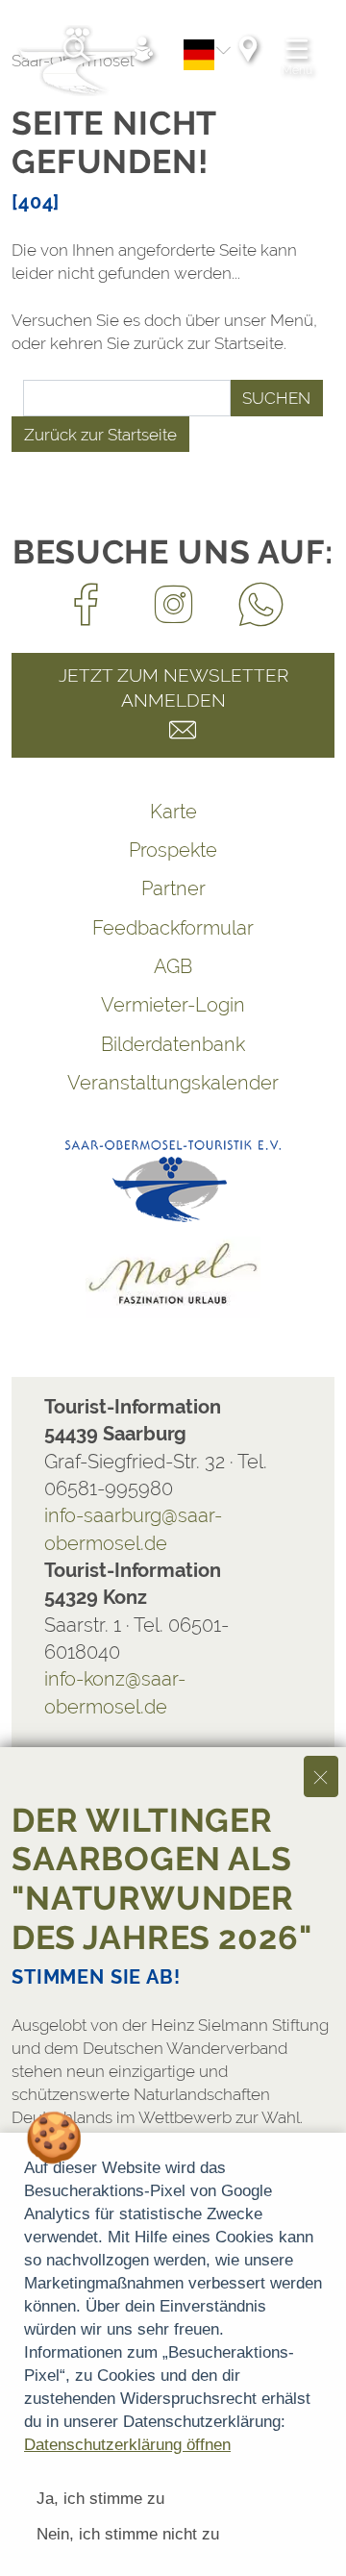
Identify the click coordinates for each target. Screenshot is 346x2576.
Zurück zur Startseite (100, 435)
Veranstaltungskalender (173, 1083)
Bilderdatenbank (173, 1044)
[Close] (321, 1776)
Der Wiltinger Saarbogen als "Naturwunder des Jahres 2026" (162, 1879)
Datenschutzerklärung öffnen (127, 2445)
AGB (173, 966)
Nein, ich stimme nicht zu (128, 2534)
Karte (173, 812)
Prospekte (173, 850)
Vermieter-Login (173, 1005)
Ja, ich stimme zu (100, 2499)
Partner (173, 888)
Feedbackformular (173, 928)
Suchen (276, 398)
